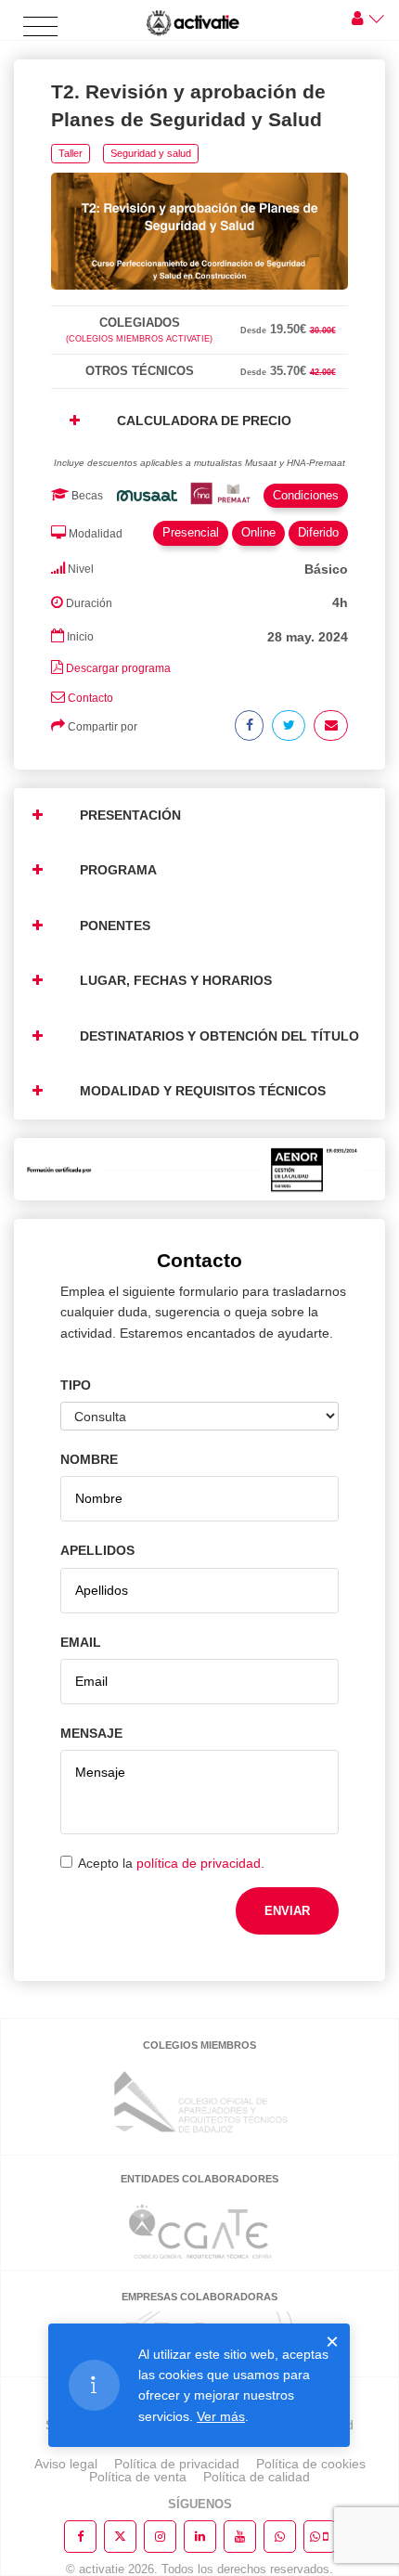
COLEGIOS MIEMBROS (199, 2045)
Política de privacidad (177, 2464)
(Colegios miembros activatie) (139, 339)
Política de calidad (257, 2477)
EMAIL (81, 1642)
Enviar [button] (287, 1911)
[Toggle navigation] (40, 27)
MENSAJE (91, 1733)
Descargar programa (118, 668)
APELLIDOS (97, 1550)
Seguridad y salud (151, 153)
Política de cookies (311, 2464)
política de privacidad (199, 1863)
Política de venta (138, 2477)
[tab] (199, 302)
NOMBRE (89, 1459)
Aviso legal (66, 2464)
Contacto (90, 698)
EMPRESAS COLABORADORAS (199, 2297)
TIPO (76, 1385)
